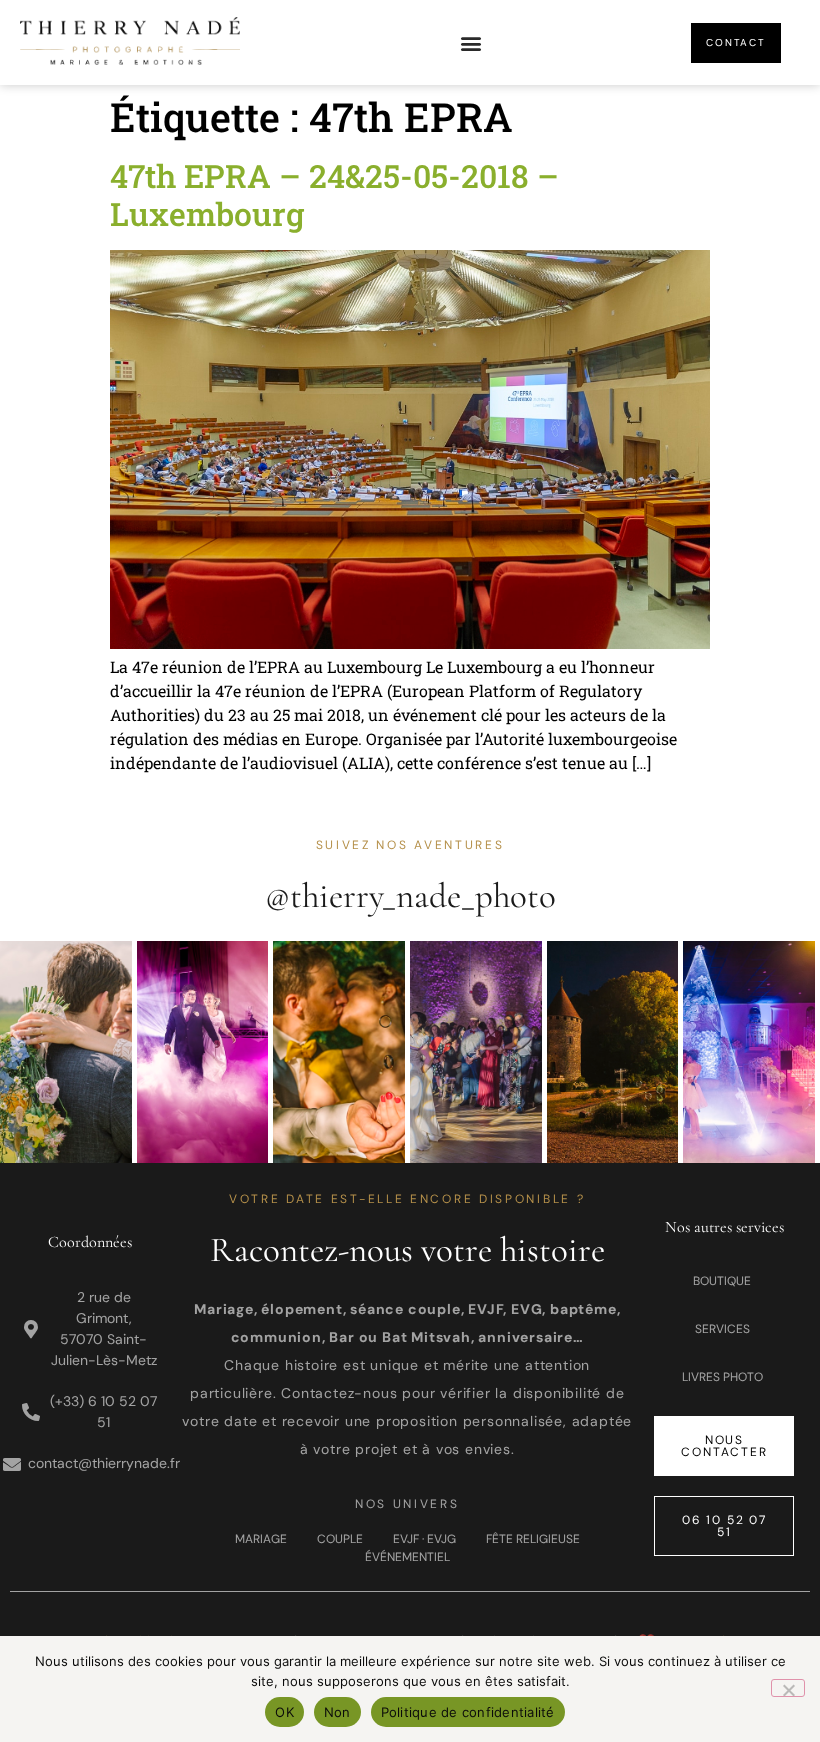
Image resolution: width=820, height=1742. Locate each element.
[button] (470, 42)
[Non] (788, 1688)
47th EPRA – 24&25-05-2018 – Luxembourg (334, 194)
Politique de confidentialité (468, 1712)
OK (284, 1712)
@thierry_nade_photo (410, 896)
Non (337, 1712)
